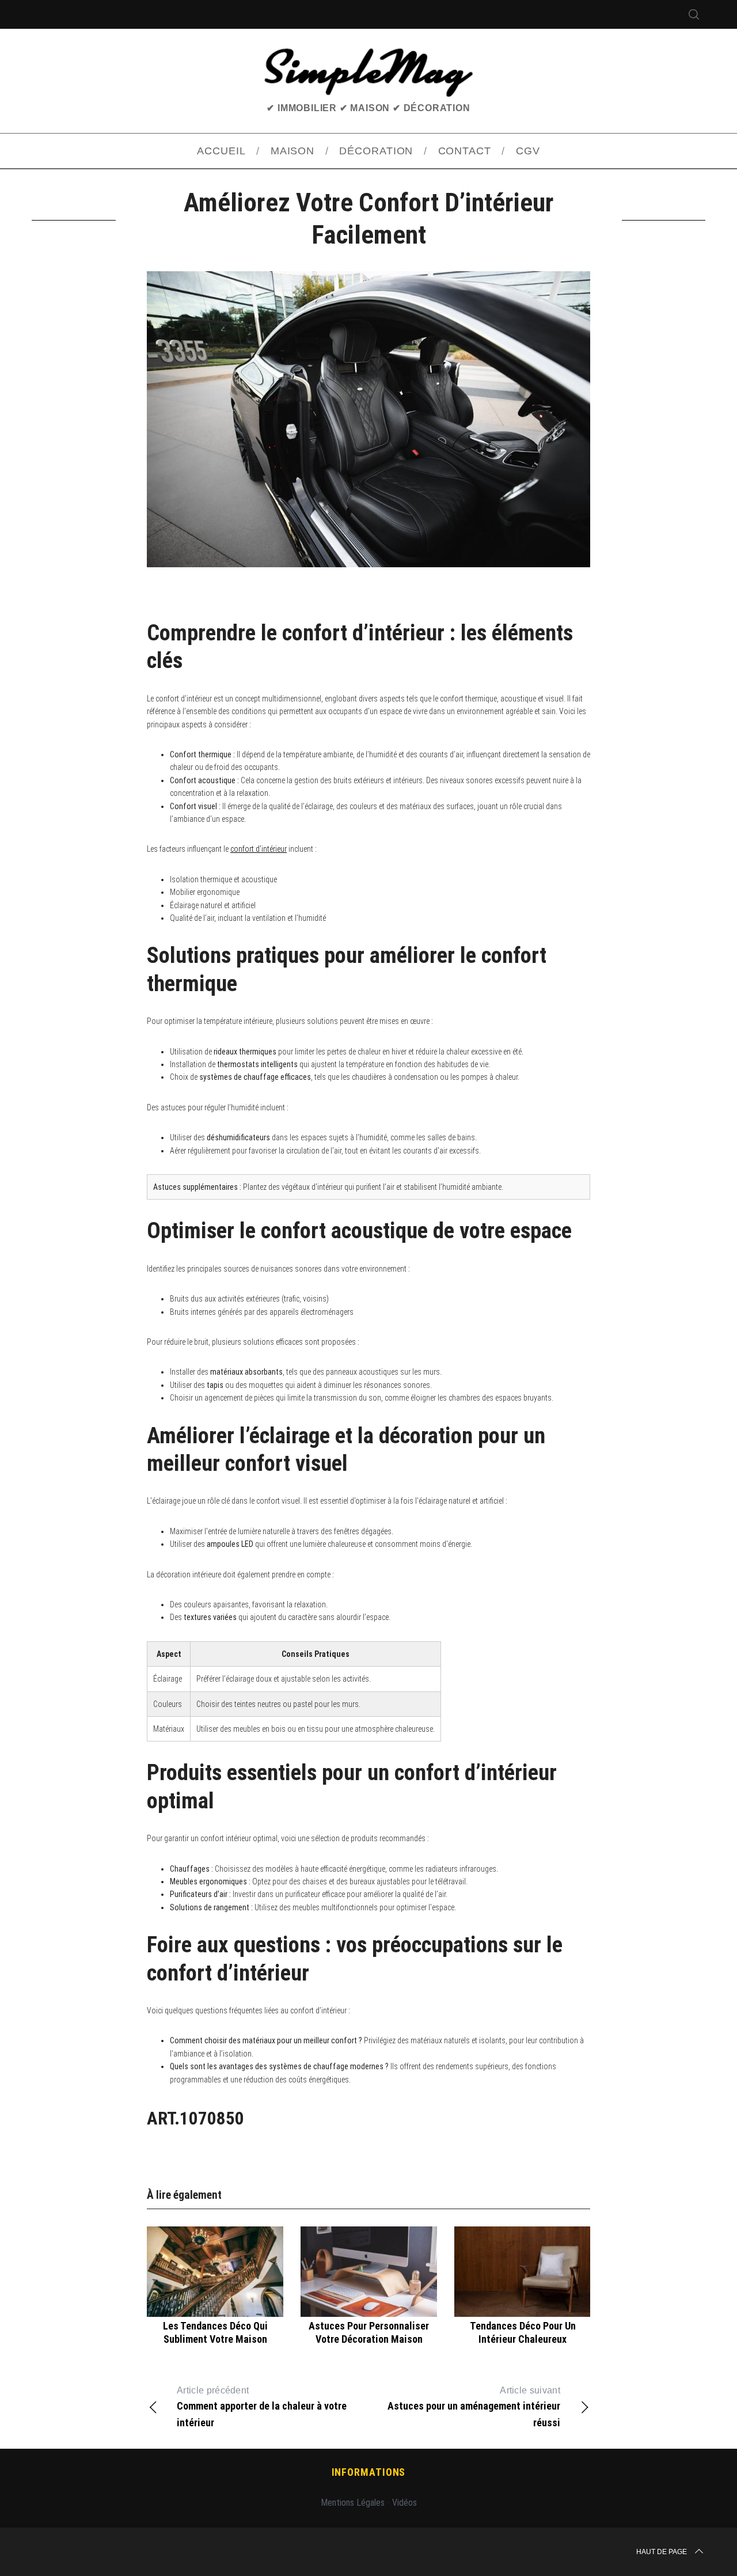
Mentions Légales (353, 2503)
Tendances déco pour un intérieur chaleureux (523, 2332)
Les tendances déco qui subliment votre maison (215, 2332)
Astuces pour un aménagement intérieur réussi (474, 2407)
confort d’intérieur (259, 849)
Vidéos (404, 2503)
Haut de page (662, 2552)
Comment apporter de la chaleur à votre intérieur (262, 2407)
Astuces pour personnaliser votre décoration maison (369, 2332)
